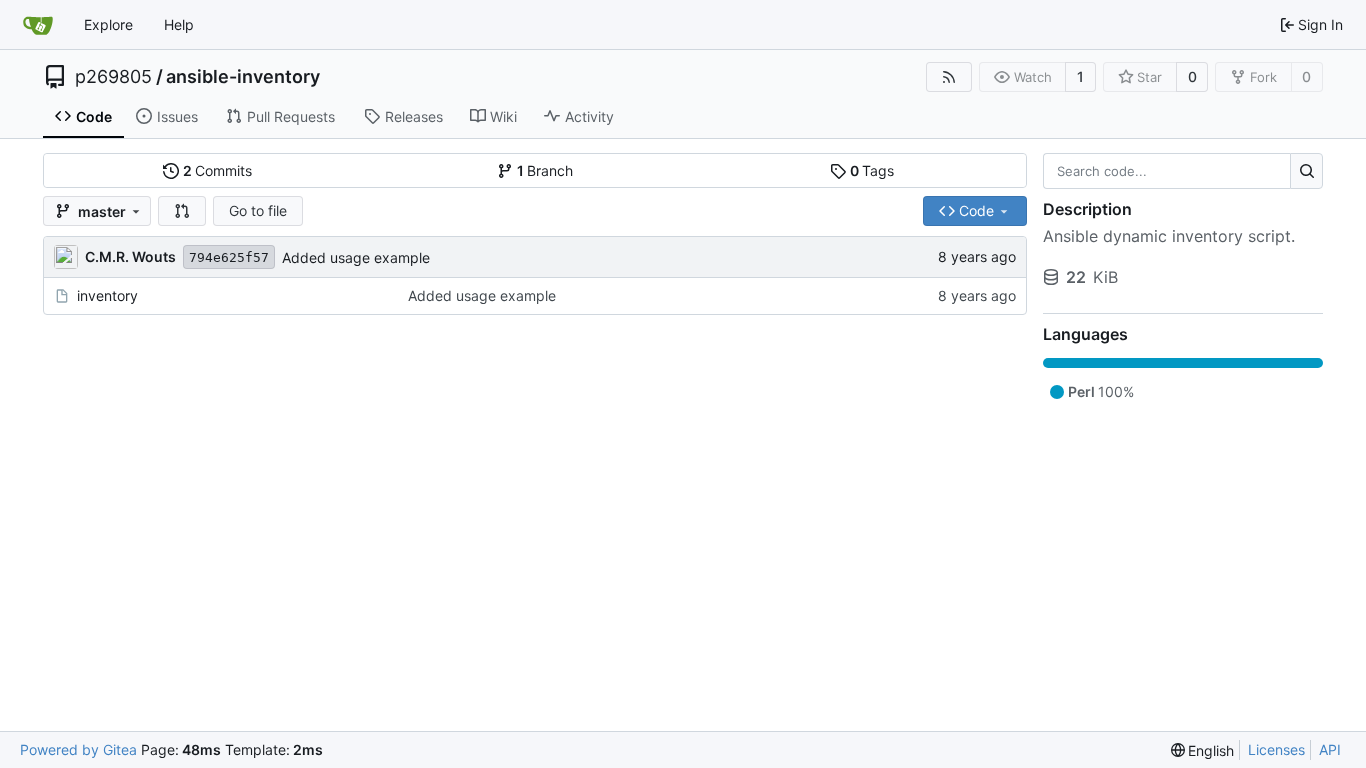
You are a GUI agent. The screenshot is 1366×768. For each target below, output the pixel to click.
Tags (872, 170)
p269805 (113, 77)
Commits (218, 170)
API (1330, 749)
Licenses (1276, 749)
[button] (182, 211)
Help (179, 24)
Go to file (258, 210)
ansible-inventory (243, 77)
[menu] (1203, 750)
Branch (545, 170)
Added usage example (356, 257)
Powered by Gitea (78, 749)
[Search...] (1306, 171)
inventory (107, 295)
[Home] (38, 25)
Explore (108, 24)
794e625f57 (229, 257)
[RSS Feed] (949, 77)
